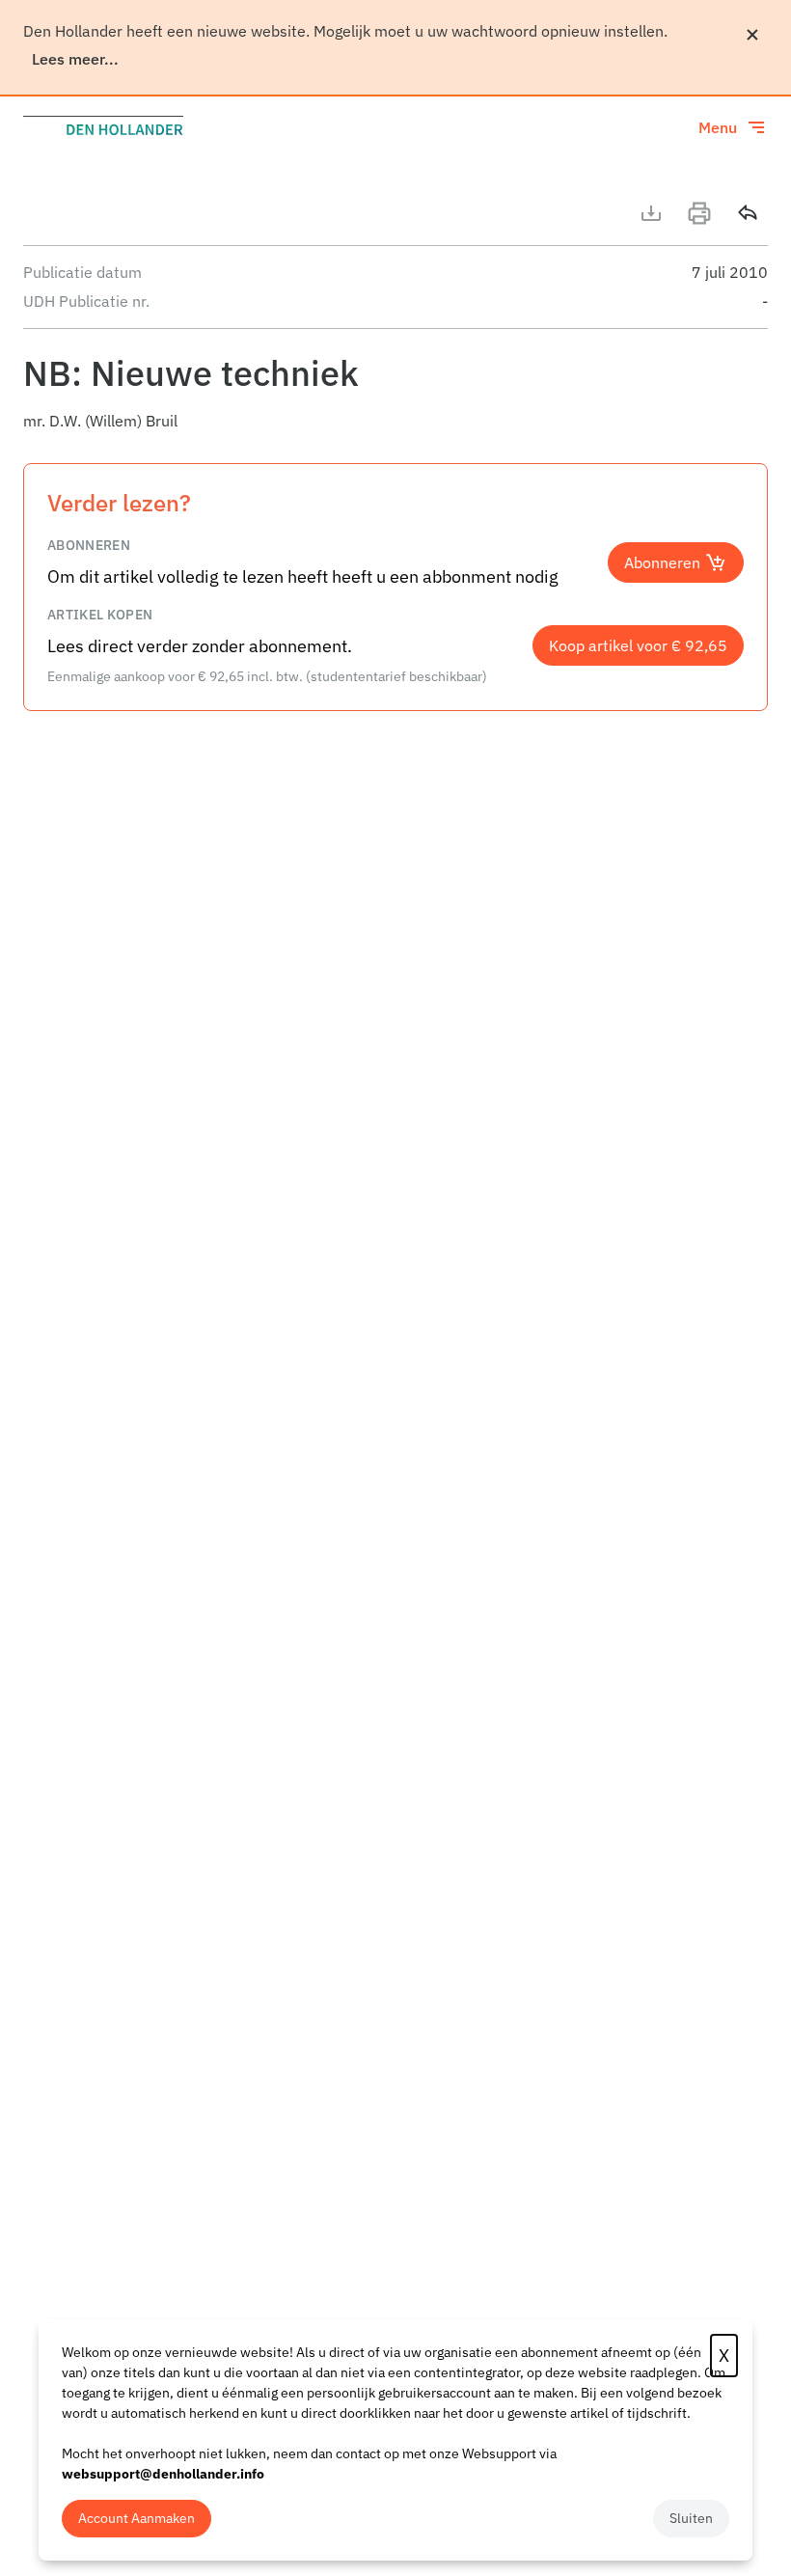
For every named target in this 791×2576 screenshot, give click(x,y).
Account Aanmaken (136, 2518)
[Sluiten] (752, 35)
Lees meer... (75, 59)
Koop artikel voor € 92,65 (638, 645)
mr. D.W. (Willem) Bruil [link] (100, 421)
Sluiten (691, 2518)
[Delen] (748, 213)
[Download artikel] (651, 213)
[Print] (699, 213)
